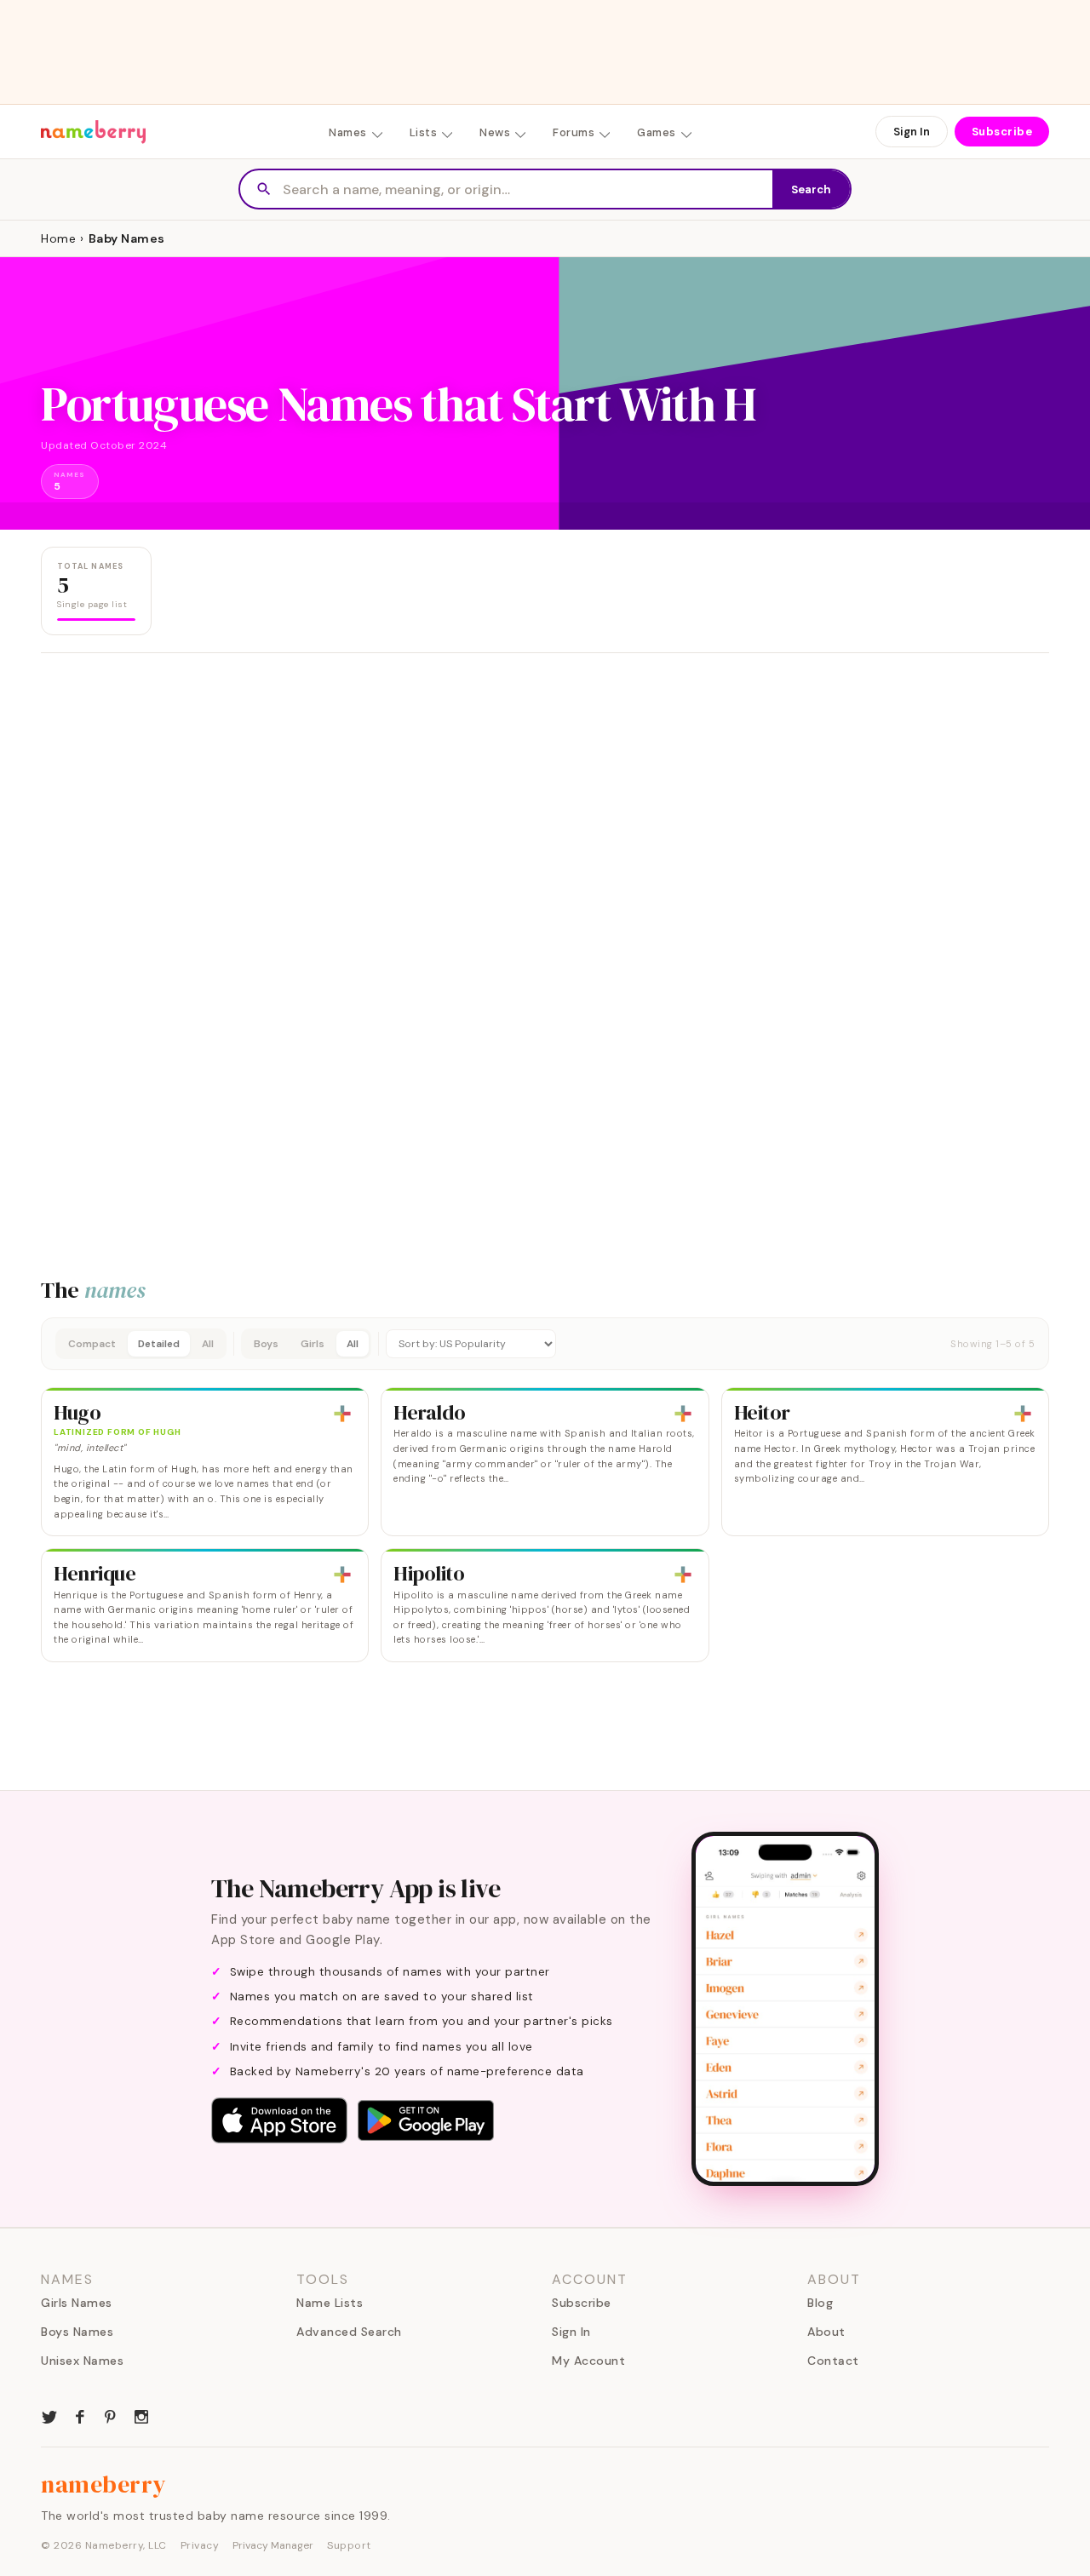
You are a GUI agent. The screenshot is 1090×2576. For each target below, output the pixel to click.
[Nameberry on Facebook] (80, 2415)
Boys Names (77, 2332)
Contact (833, 2361)
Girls (313, 1344)
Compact (92, 1344)
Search (811, 189)
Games (657, 132)
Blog (820, 2303)
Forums (574, 132)
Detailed (159, 1344)
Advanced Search (349, 2332)
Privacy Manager (273, 2545)
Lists (424, 132)
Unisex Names (82, 2361)
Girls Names (77, 2303)
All (208, 1344)
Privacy (200, 2545)
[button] (545, 1344)
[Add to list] (342, 1414)
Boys (266, 1344)
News (495, 132)
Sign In (912, 132)
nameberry (104, 2484)
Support (349, 2545)
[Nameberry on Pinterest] (111, 2415)
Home (58, 238)
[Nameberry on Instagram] (141, 2415)
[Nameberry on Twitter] (49, 2415)
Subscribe (1002, 132)
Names (348, 132)
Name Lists (330, 2303)
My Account (588, 2361)
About (826, 2332)
